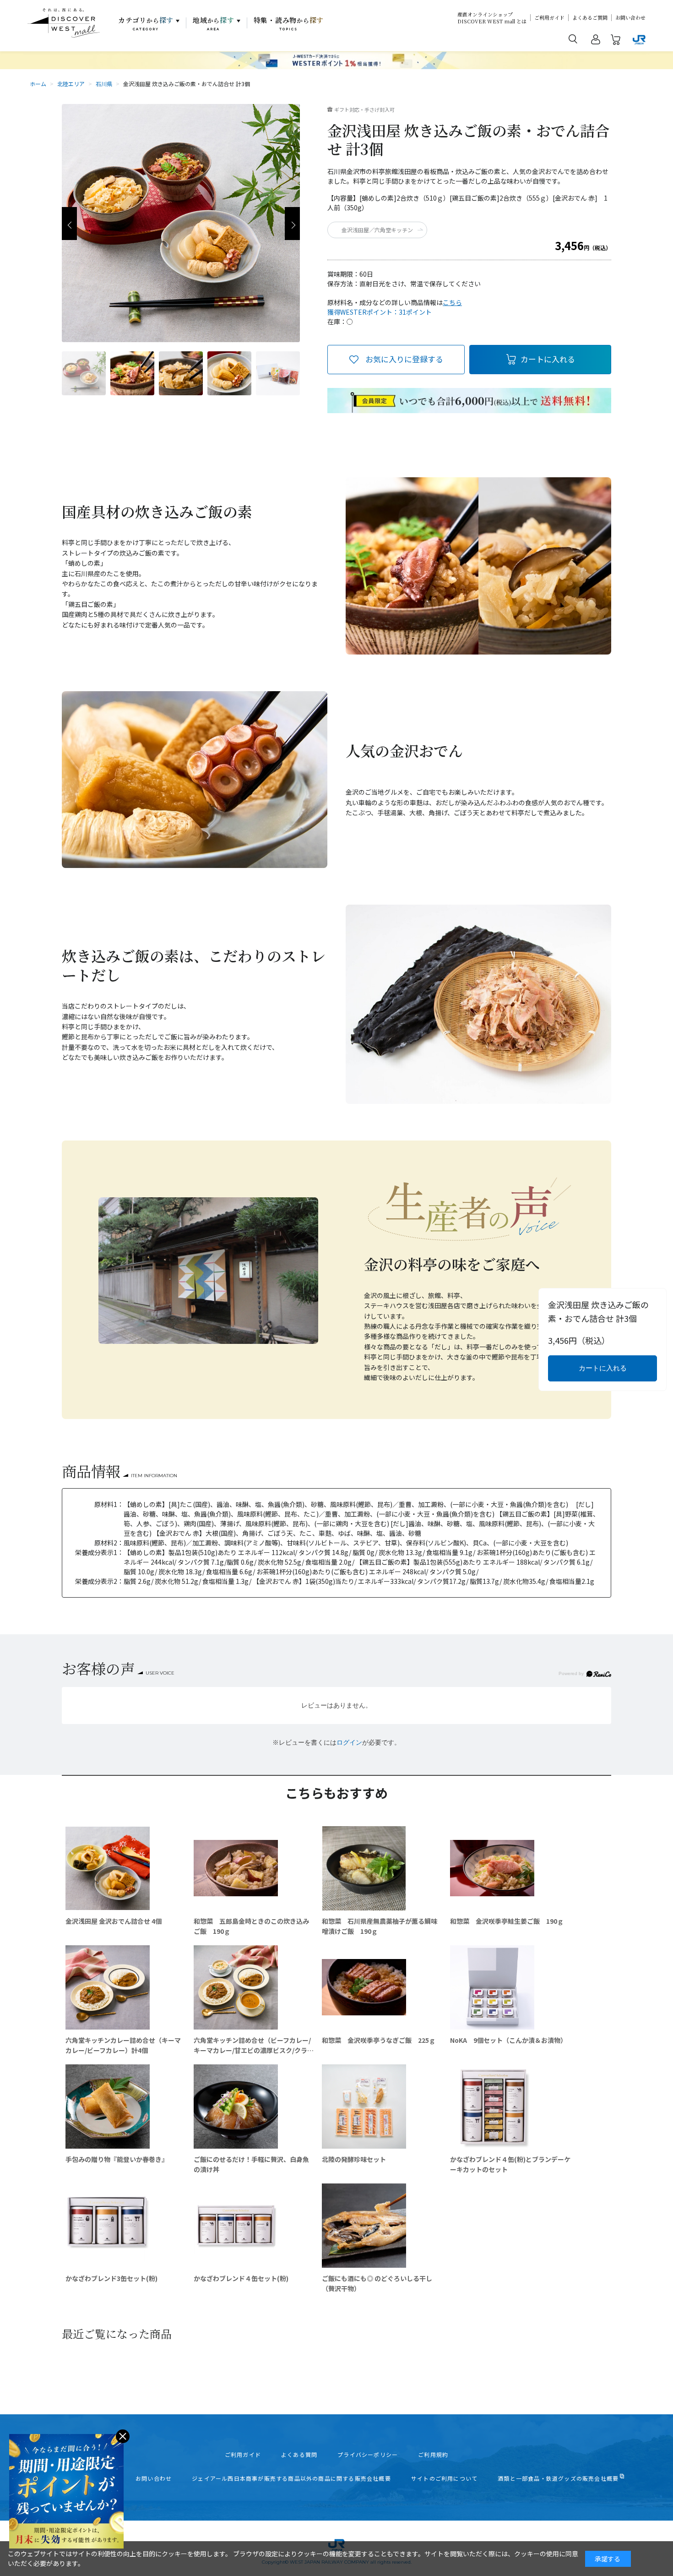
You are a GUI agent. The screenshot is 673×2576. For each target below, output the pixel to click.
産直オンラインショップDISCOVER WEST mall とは (492, 18)
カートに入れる (548, 359)
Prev (69, 224)
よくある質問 (299, 2455)
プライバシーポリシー (368, 2455)
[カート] (616, 41)
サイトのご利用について (444, 2478)
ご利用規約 (433, 2455)
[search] (573, 38)
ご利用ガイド (549, 18)
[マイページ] (596, 41)
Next (292, 224)
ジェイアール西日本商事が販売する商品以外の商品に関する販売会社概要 (291, 2478)
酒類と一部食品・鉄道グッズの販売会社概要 (558, 2478)
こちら (452, 302)
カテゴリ (146, 23)
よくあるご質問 (590, 18)
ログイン (349, 1742)
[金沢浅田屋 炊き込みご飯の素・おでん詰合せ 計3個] (84, 373)
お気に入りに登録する (404, 359)
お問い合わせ (630, 18)
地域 (214, 23)
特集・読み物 (289, 23)
